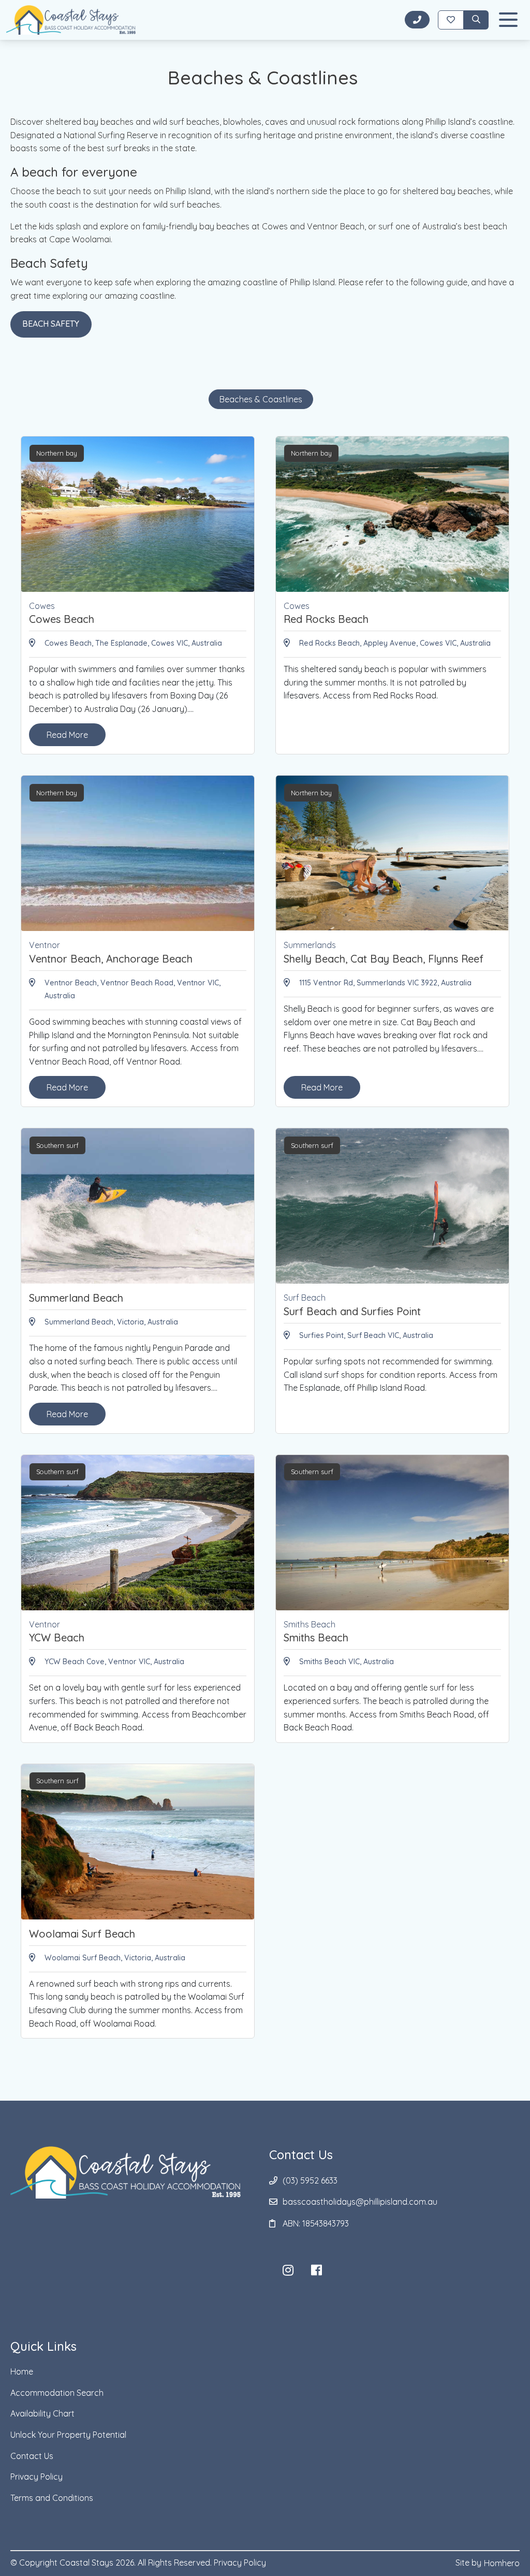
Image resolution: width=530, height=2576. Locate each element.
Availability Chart (42, 2413)
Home (22, 2371)
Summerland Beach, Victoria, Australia (111, 1322)
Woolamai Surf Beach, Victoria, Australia (115, 1958)
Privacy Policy (36, 2477)
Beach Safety (51, 324)
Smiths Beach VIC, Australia (347, 1662)
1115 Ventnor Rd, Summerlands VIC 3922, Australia (385, 983)
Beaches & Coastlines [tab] (261, 399)
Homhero (502, 2563)
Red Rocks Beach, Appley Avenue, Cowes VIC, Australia (395, 643)
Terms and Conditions (52, 2498)
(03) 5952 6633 (310, 2180)
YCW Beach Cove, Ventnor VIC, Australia (114, 1662)
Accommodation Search (57, 2393)
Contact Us (32, 2456)
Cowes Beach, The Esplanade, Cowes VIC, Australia (133, 643)
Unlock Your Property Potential (68, 2435)
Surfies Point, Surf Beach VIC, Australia (366, 1335)
